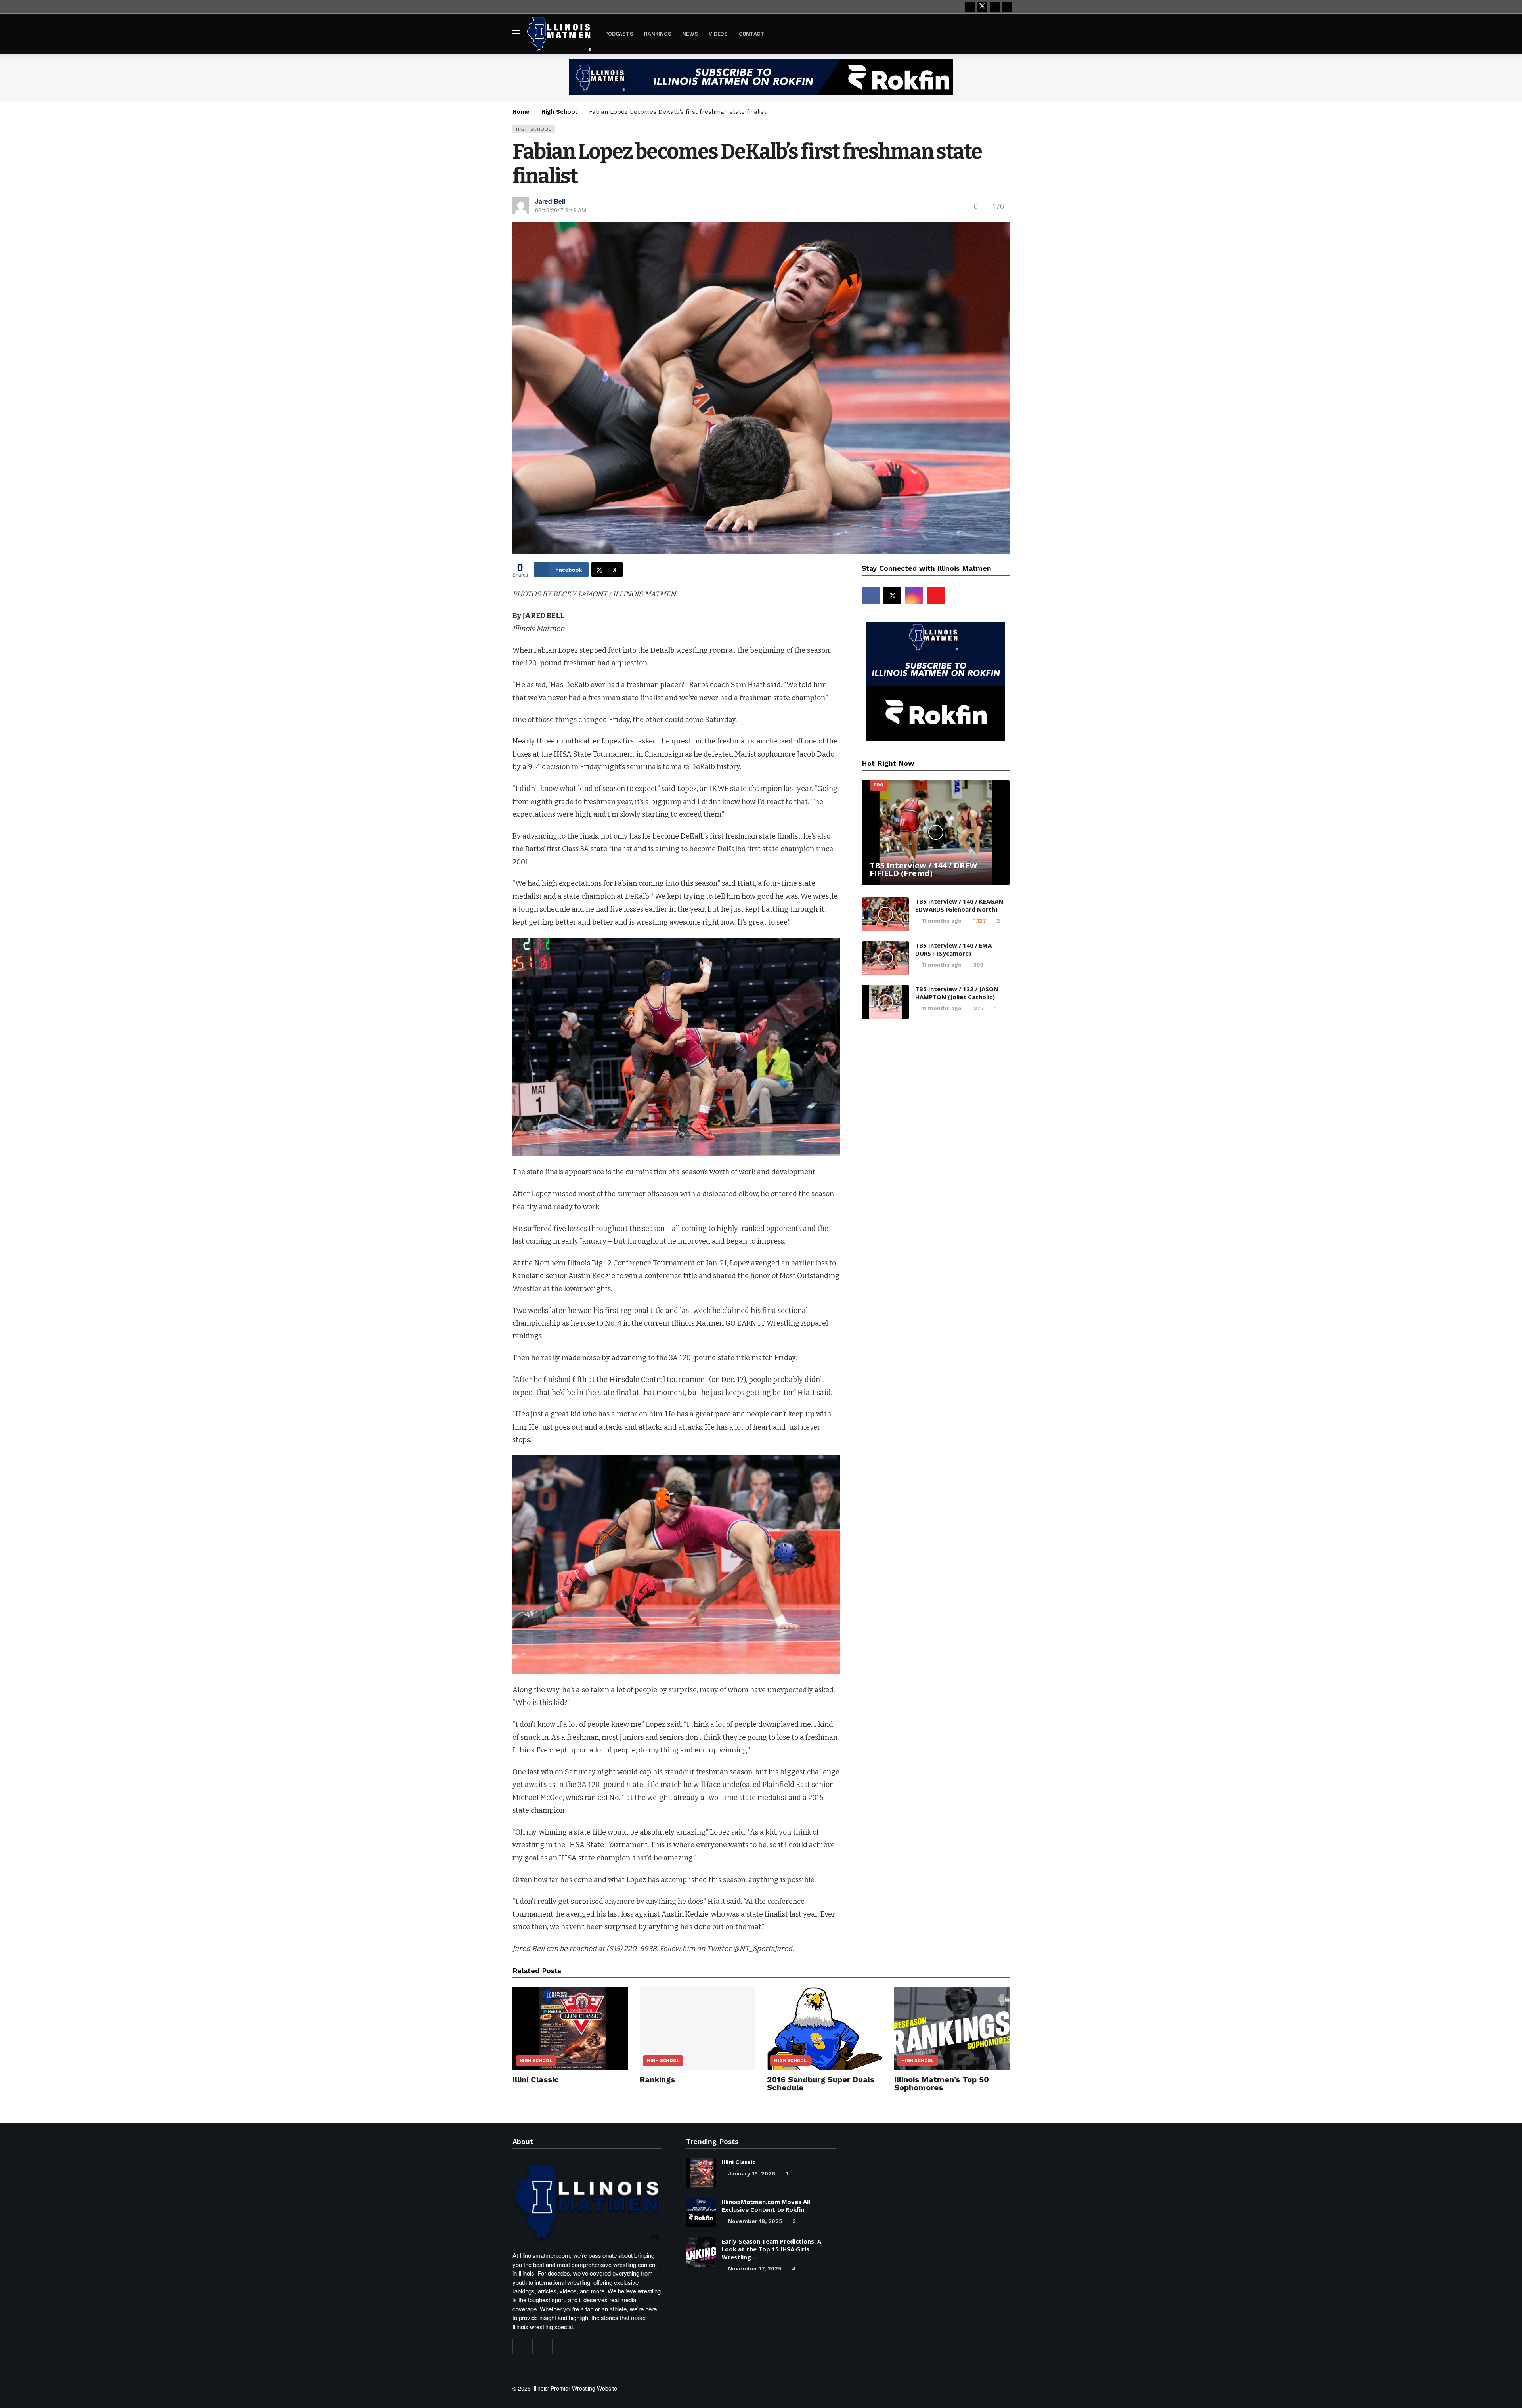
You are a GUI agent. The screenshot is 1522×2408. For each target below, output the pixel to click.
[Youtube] (995, 7)
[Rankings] (697, 2028)
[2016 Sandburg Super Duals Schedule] (825, 2028)
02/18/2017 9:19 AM (561, 210)
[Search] (1004, 33)
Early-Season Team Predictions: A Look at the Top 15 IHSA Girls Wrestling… (772, 2249)
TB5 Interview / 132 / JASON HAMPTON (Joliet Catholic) (957, 993)
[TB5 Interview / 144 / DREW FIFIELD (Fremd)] (936, 832)
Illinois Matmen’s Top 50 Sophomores (942, 2083)
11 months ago (942, 921)
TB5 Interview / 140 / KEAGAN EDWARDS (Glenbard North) (959, 905)
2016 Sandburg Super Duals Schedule (821, 2083)
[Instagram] (1007, 7)
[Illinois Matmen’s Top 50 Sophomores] (952, 2028)
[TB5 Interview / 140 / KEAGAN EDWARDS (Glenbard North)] (885, 914)
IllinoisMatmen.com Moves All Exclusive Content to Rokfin (766, 2205)
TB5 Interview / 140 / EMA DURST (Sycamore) (953, 949)
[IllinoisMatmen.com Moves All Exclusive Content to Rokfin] (701, 2212)
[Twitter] (540, 2347)
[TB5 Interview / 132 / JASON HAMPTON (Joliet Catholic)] (885, 1002)
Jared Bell (550, 201)
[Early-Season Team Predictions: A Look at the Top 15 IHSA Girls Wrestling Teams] (701, 2252)
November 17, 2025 (755, 2268)
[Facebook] (970, 7)
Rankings (657, 2079)
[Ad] (761, 77)
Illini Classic (536, 2079)
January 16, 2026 (752, 2173)
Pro (878, 785)
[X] (982, 7)
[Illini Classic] (570, 2028)
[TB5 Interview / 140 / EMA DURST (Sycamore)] (885, 958)
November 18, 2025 (755, 2221)
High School (534, 129)
